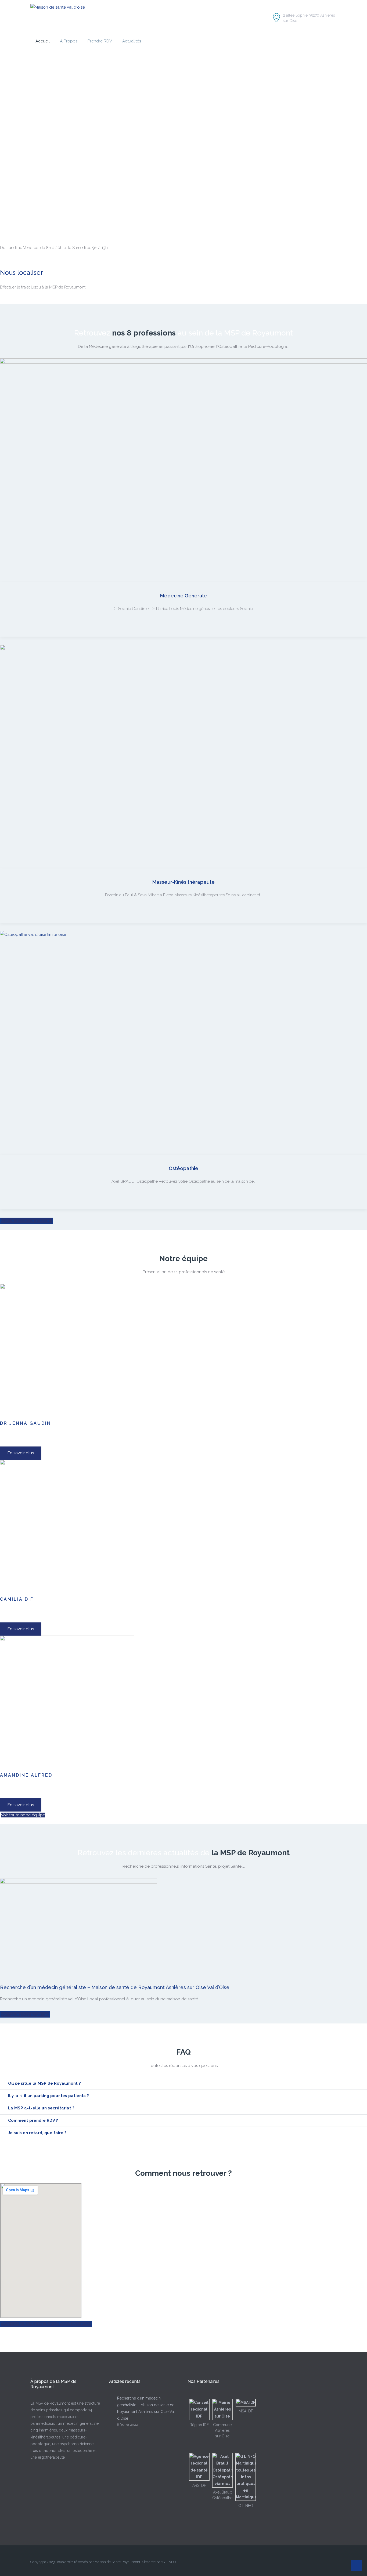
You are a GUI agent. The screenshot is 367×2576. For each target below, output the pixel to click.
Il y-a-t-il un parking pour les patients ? (48, 2096)
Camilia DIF (17, 1599)
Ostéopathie (183, 1168)
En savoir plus (21, 1453)
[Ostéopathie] (183, 1043)
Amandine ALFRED (26, 1775)
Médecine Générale (183, 596)
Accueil (43, 41)
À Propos (69, 41)
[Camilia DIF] (67, 1527)
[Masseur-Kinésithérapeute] (183, 757)
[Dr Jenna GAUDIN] (67, 1351)
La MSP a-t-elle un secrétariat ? (41, 2108)
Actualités (132, 41)
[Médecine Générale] (183, 470)
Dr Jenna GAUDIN (26, 1423)
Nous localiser (21, 273)
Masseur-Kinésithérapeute (183, 882)
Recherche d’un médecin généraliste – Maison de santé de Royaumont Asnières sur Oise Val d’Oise (115, 1987)
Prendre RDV (100, 41)
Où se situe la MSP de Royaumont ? (44, 2083)
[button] (183, 2084)
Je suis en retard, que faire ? (37, 2133)
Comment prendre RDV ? (33, 2120)
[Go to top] (357, 2566)
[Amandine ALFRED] (67, 1702)
